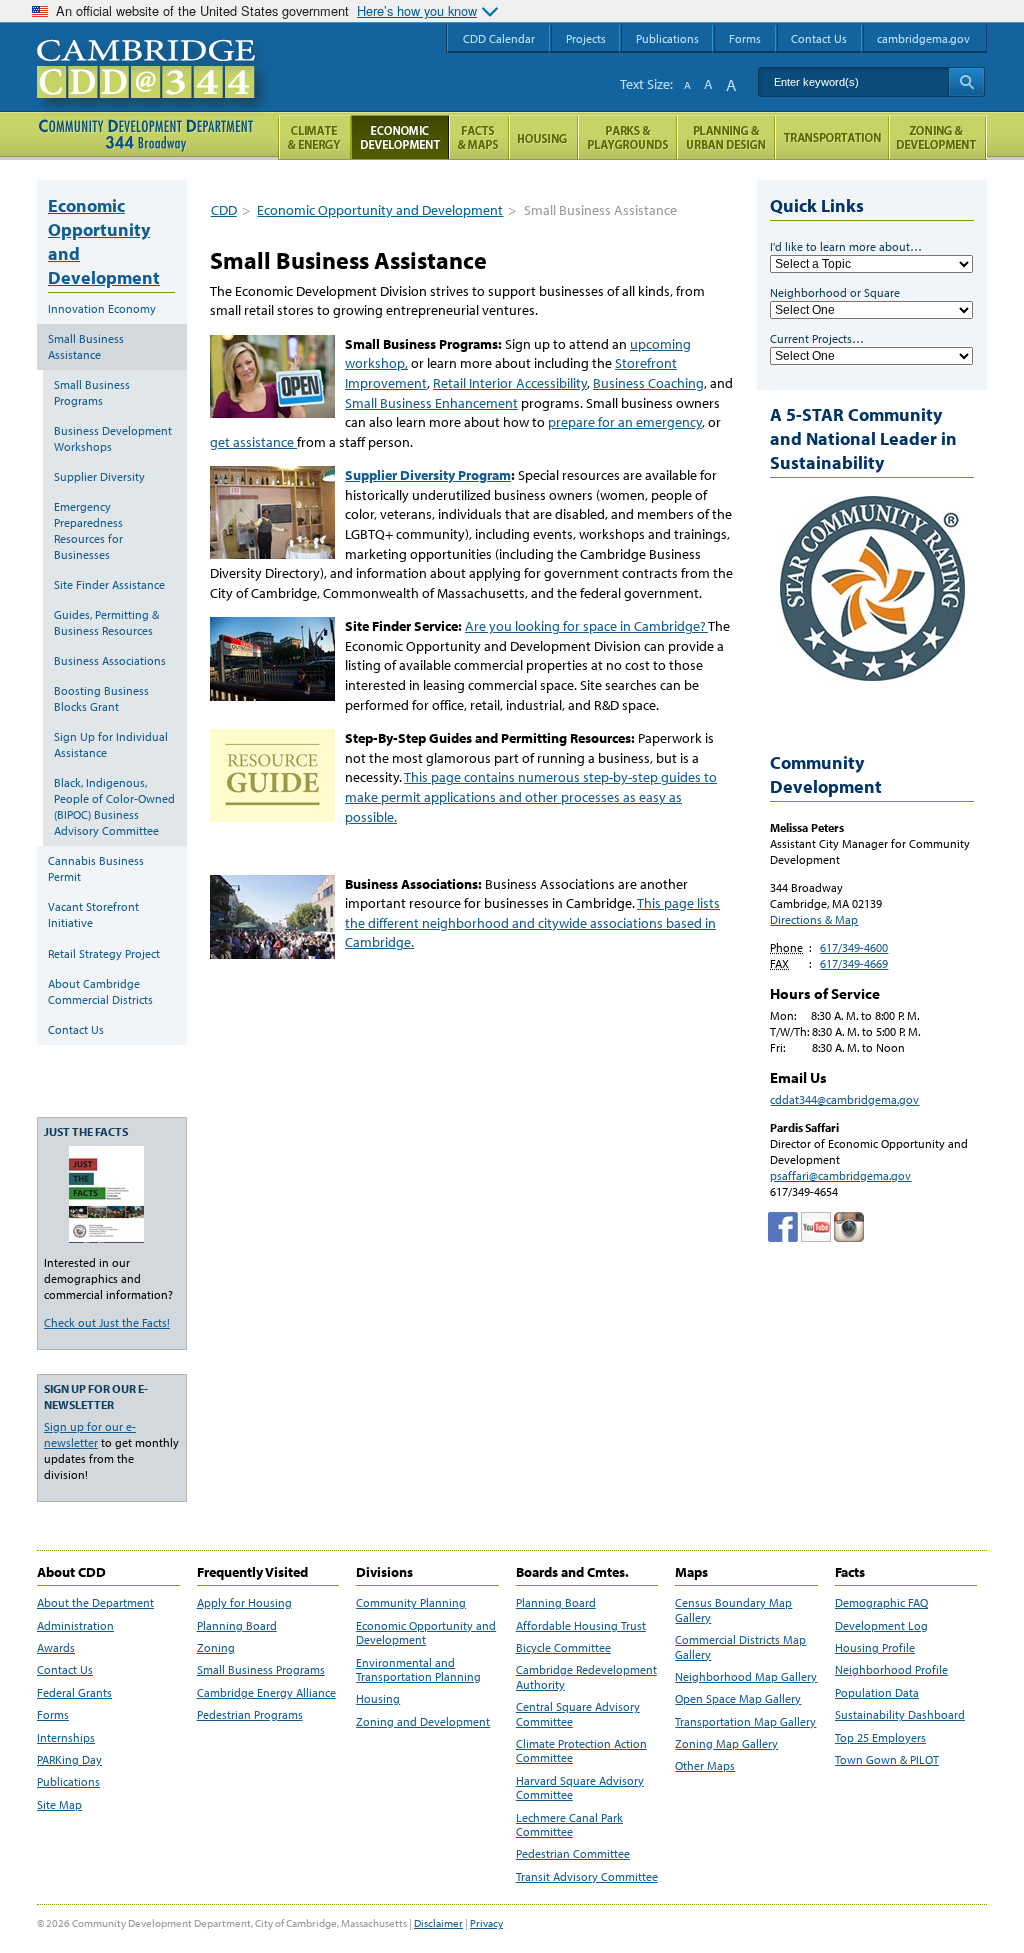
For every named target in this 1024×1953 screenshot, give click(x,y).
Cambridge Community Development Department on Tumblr (816, 1227)
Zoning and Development (423, 1722)
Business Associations (110, 660)
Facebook (783, 1227)
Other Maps (705, 1766)
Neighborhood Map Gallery (746, 1677)
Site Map (59, 1805)
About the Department (95, 1603)
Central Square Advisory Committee (578, 1714)
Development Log (881, 1626)
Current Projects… (817, 338)
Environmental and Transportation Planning (418, 1670)
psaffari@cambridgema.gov (840, 1175)
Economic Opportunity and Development (380, 210)
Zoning (216, 1648)
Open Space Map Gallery (738, 1699)
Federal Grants (74, 1693)
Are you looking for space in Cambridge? (586, 626)
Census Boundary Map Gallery (733, 1610)
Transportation (832, 137)
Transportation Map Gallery (745, 1722)
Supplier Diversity (99, 476)
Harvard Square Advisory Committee (580, 1788)
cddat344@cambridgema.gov (844, 1099)
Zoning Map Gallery (726, 1744)
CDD (224, 210)
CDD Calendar (499, 38)
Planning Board (237, 1626)
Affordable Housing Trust (581, 1626)
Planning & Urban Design (726, 137)
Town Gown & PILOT (887, 1760)
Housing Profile (875, 1648)
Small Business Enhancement (431, 403)
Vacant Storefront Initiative (93, 914)
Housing (378, 1699)
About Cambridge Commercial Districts (100, 991)
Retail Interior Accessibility (510, 383)
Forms (53, 1715)
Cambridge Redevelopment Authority (586, 1677)
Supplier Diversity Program (428, 475)
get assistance (253, 442)
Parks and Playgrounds (627, 137)
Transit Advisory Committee (587, 1877)
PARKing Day (69, 1760)
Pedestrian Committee (573, 1854)
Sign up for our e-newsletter (90, 1434)
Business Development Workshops (113, 438)
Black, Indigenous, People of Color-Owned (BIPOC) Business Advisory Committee (114, 806)
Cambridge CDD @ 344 (154, 89)
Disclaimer (438, 1923)
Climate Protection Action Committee (581, 1751)
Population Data (877, 1693)
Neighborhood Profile (891, 1670)
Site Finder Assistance (109, 584)
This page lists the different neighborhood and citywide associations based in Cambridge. (532, 922)
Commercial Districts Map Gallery (740, 1647)
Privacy (486, 1923)
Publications (68, 1782)
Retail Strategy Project (104, 953)
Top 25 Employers (880, 1738)
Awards (56, 1648)
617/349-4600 (854, 947)
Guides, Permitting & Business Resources (106, 622)
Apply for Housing (244, 1603)
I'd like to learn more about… (846, 246)
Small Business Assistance (86, 346)
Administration (75, 1626)
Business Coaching (648, 383)
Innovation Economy (102, 308)
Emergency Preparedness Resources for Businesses (88, 530)
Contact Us (76, 1029)
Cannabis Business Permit (96, 868)
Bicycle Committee (563, 1648)
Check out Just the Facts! (107, 1322)
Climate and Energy (314, 137)
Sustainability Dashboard (900, 1715)
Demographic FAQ (881, 1603)
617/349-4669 (854, 963)
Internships (66, 1738)
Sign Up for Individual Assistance (111, 744)
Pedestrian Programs (250, 1715)
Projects (586, 38)
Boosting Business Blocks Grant (101, 698)
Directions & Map (814, 919)
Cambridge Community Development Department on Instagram (849, 1227)
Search (966, 82)
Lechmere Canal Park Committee (569, 1825)
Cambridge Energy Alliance (266, 1693)
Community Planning (411, 1603)
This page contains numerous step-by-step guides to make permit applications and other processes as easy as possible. (531, 796)
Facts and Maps (479, 137)
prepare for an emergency (625, 422)
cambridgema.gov (923, 38)
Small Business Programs (92, 392)
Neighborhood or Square (835, 292)
